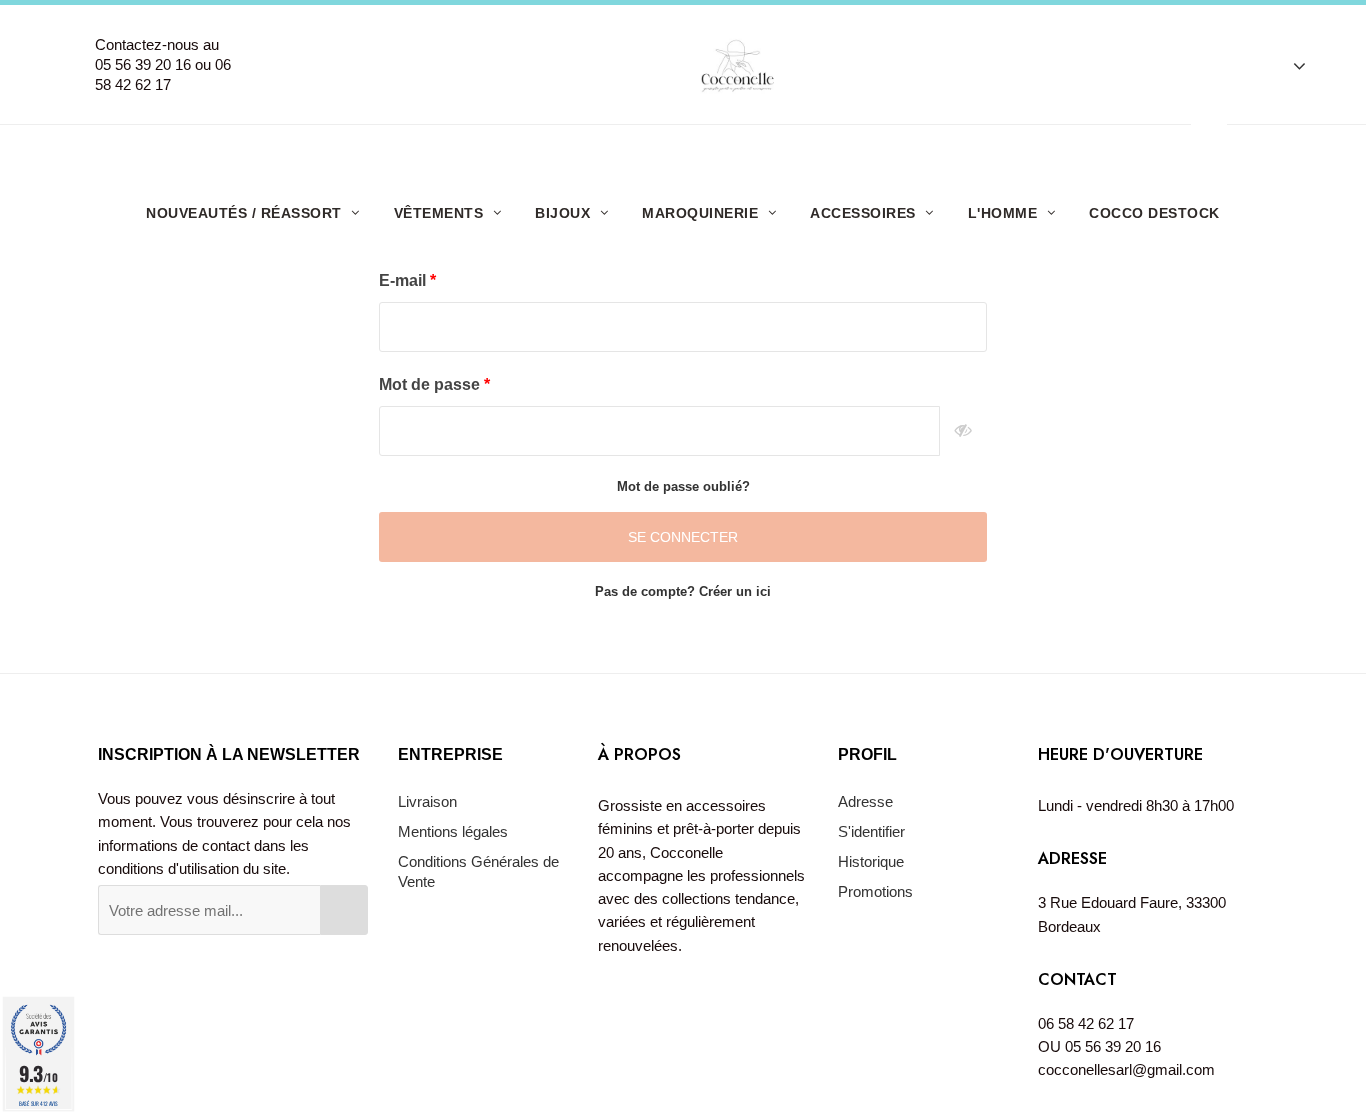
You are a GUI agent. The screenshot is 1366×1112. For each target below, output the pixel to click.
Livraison (427, 801)
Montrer (963, 431)
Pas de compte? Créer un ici (683, 591)
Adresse (865, 801)
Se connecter (683, 537)
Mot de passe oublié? (683, 486)
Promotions (875, 891)
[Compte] (1289, 65)
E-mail (404, 280)
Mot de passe (431, 384)
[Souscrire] (344, 910)
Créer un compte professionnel (690, 148)
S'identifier (871, 831)
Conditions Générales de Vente (478, 871)
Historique (871, 861)
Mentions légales (453, 831)
